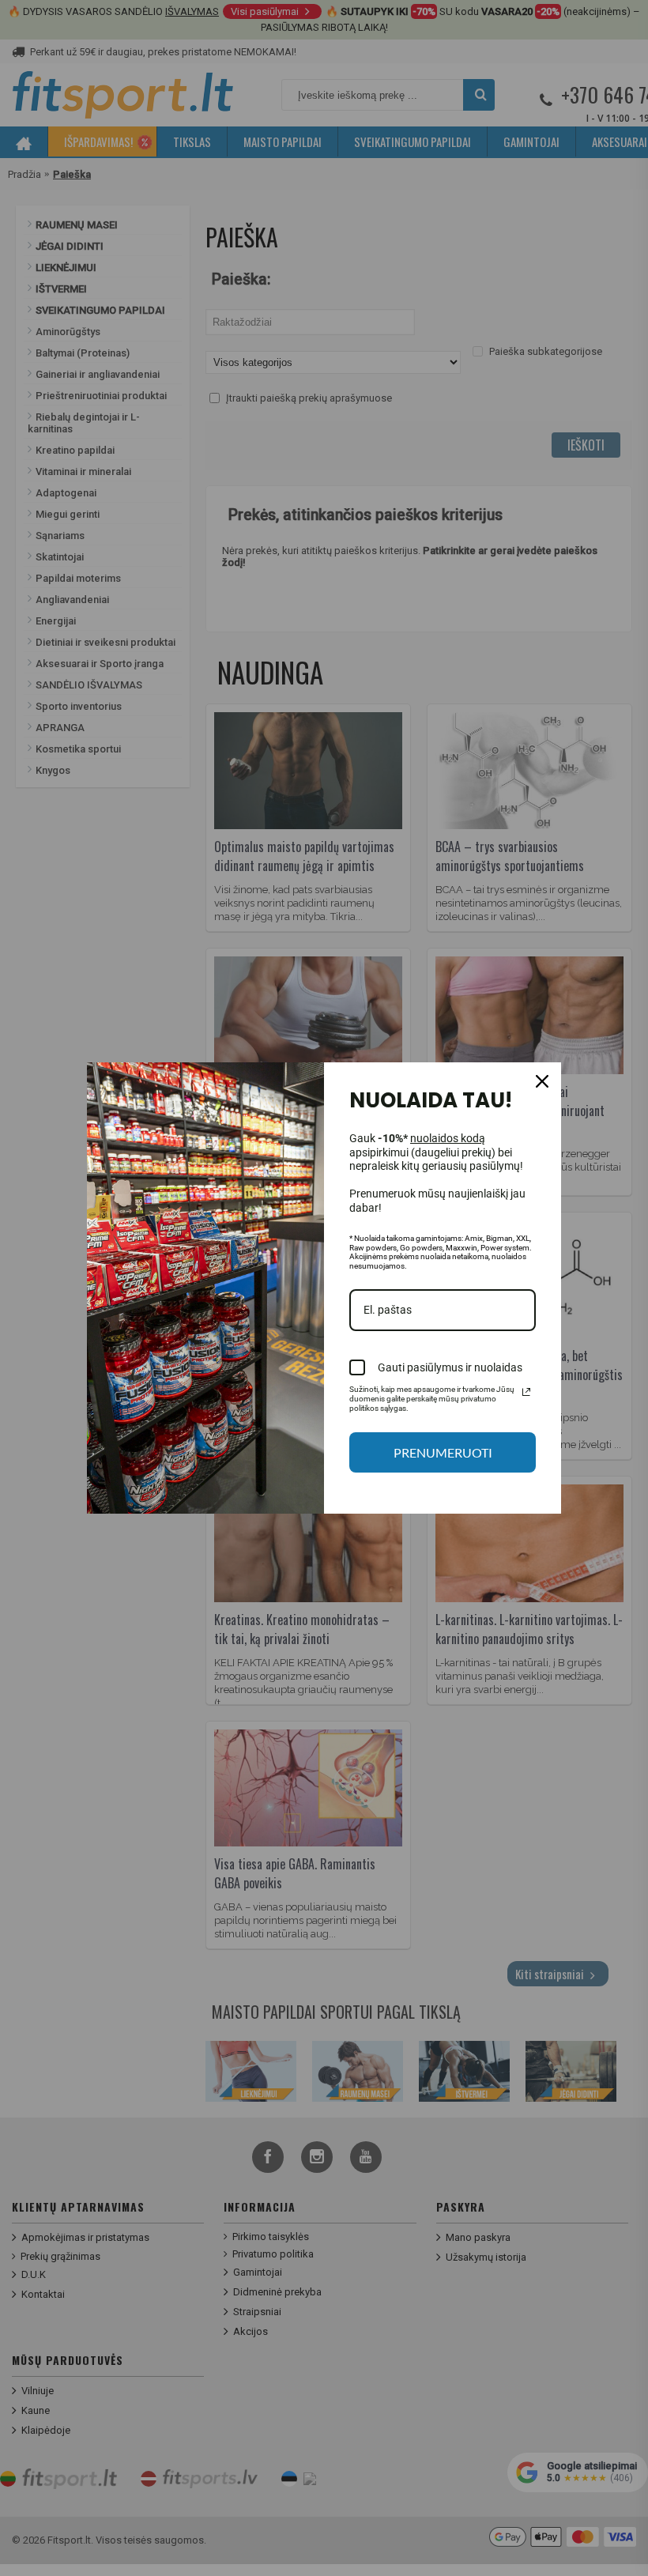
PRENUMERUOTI (443, 1452)
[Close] (542, 1081)
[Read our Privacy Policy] (526, 1392)
